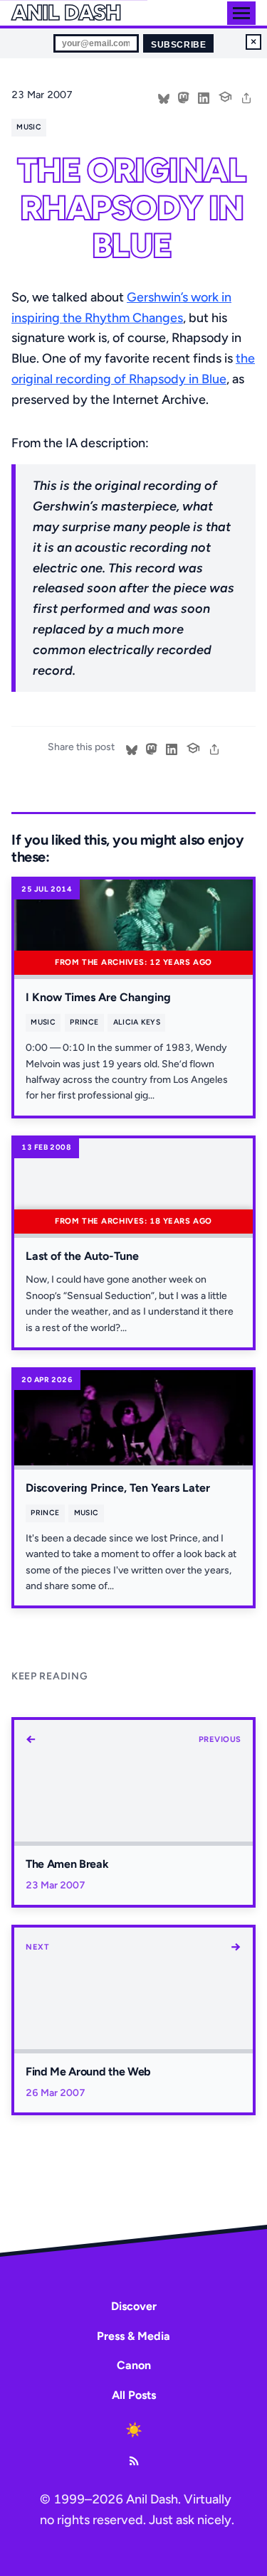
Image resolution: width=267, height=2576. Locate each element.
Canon (134, 2365)
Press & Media (133, 2336)
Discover (134, 2306)
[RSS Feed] (134, 2461)
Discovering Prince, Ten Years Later (118, 1488)
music (29, 127)
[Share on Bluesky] (164, 97)
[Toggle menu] (241, 13)
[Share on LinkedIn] (204, 97)
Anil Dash (66, 13)
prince (84, 1022)
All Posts (134, 2395)
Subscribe (178, 45)
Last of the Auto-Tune (82, 1256)
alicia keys (137, 1022)
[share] (246, 97)
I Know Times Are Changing (98, 997)
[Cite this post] (225, 95)
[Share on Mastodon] (184, 97)
